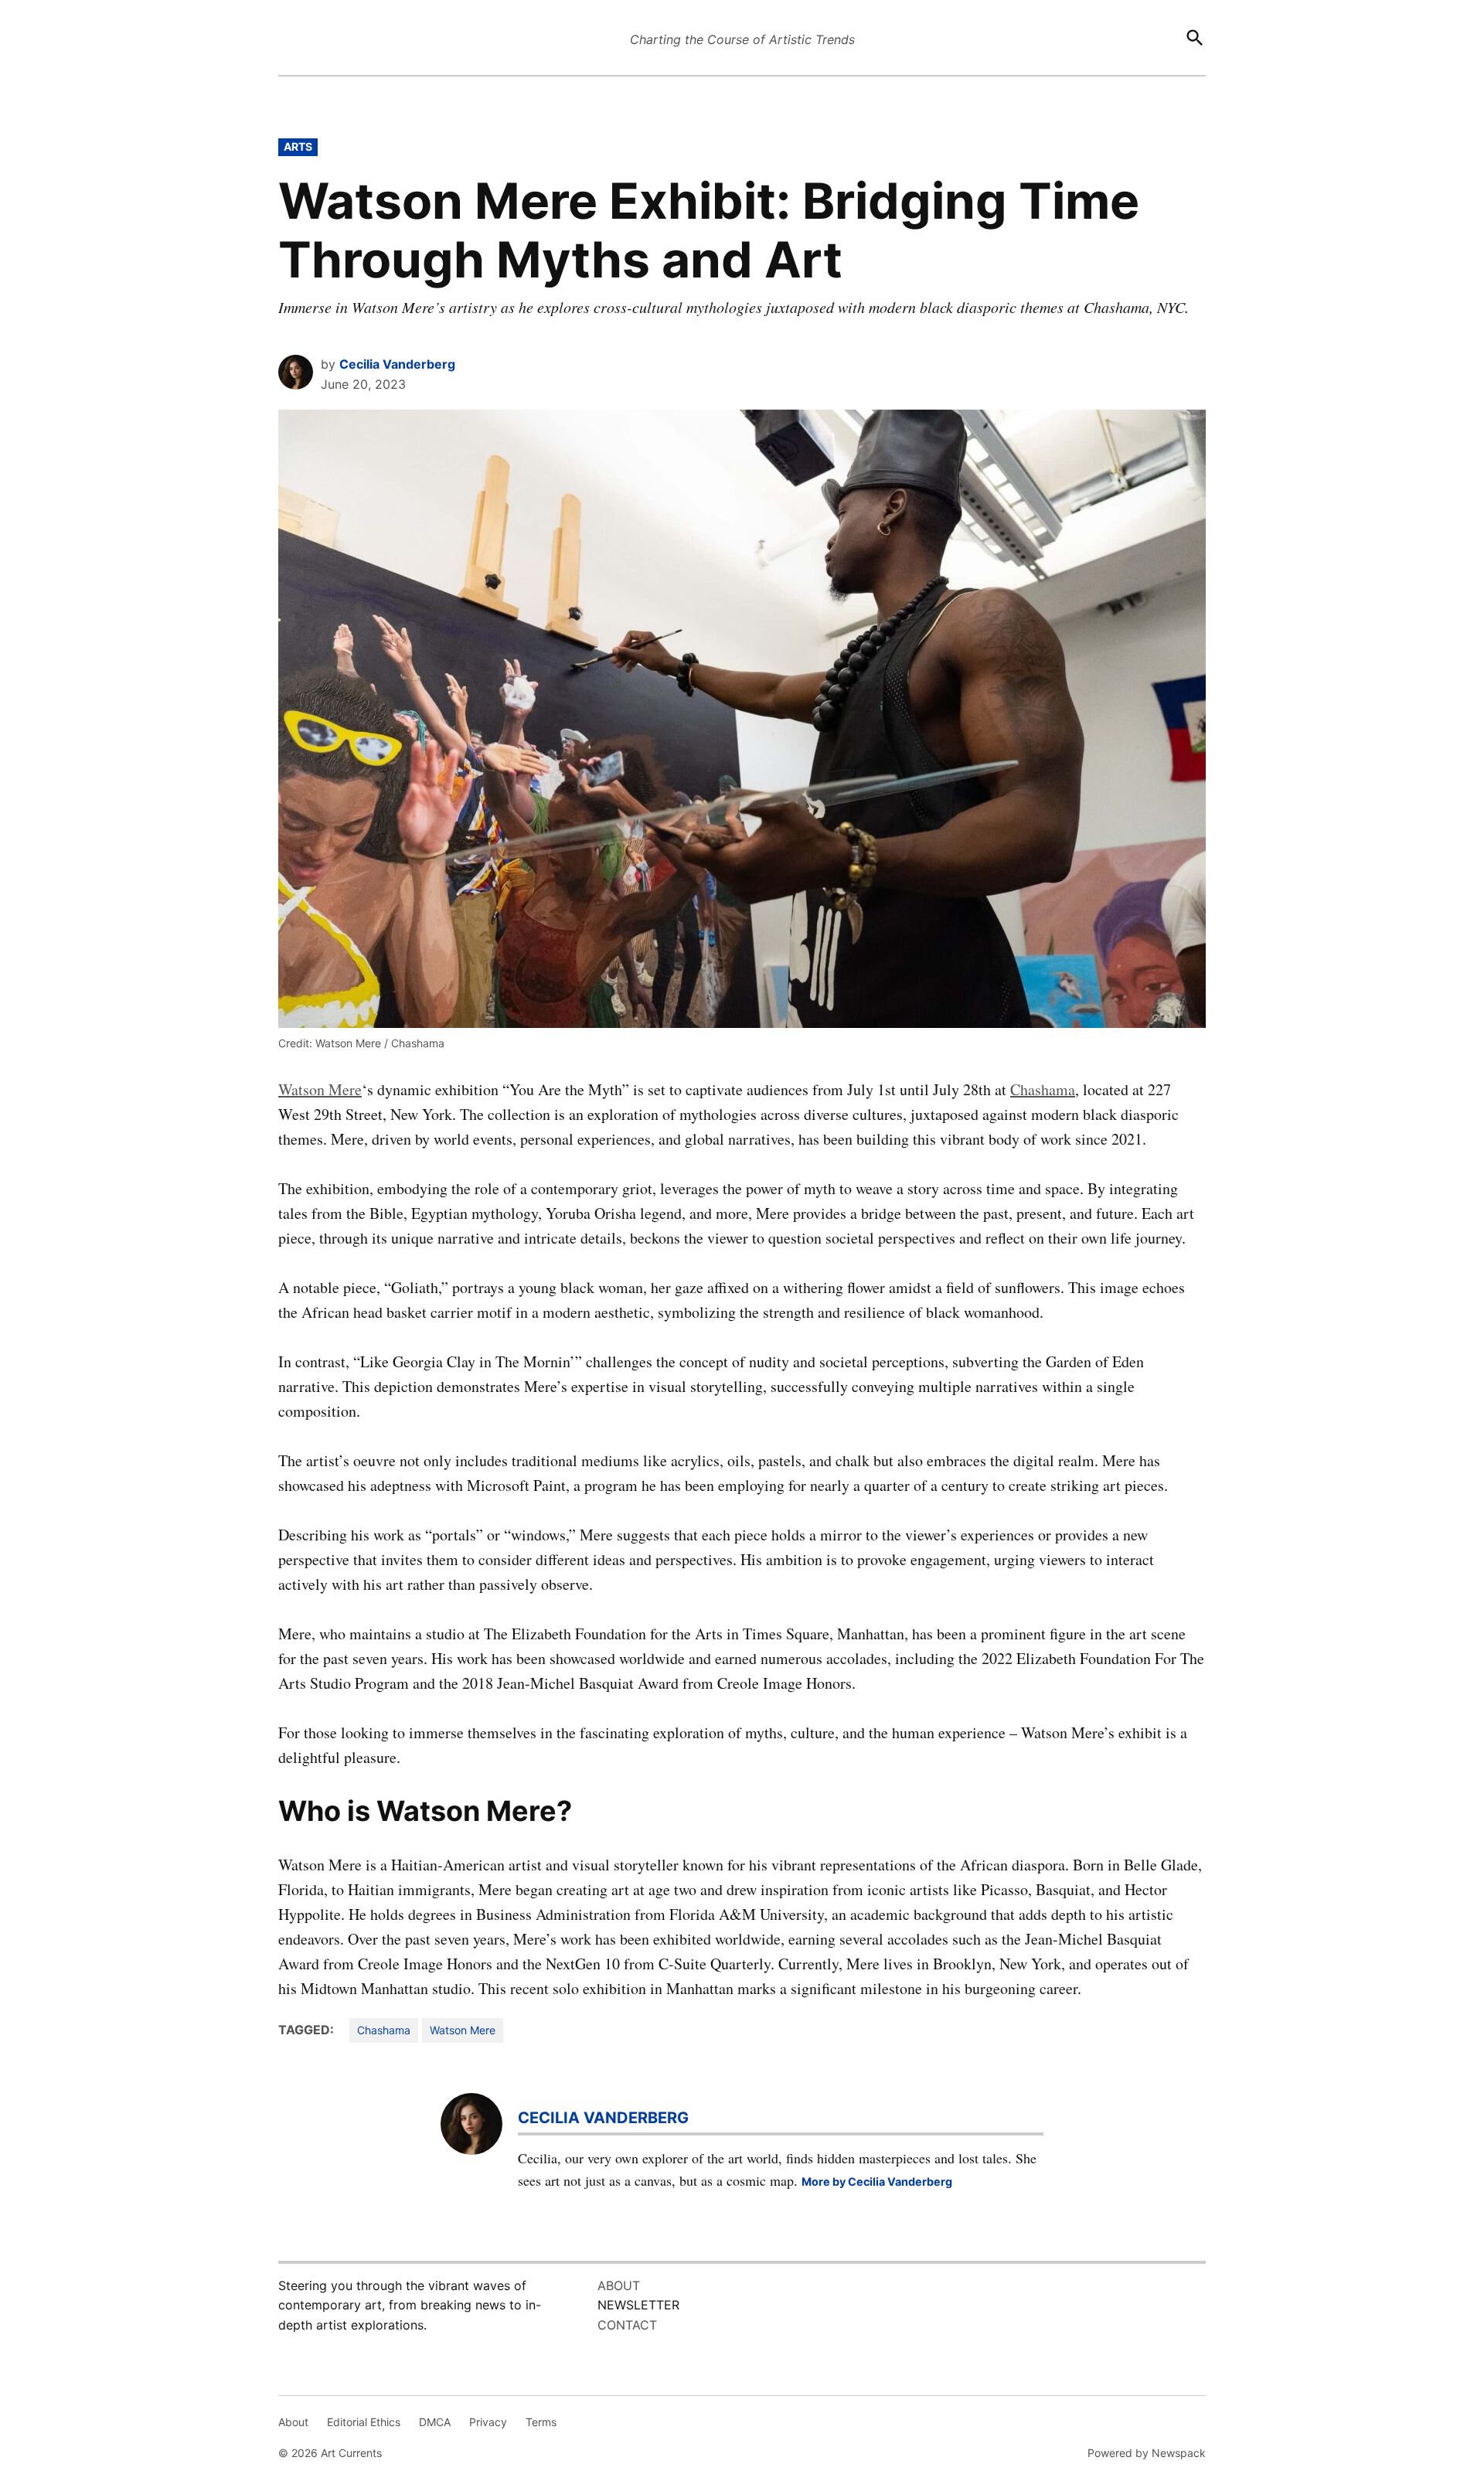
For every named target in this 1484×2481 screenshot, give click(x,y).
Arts (298, 146)
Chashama (1043, 1089)
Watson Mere (320, 1089)
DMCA (435, 2422)
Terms (541, 2422)
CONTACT (627, 2325)
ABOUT (619, 2285)
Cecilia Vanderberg (397, 364)
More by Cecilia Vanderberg (877, 2182)
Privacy (488, 2422)
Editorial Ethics (364, 2422)
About (293, 2422)
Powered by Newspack (1147, 2453)
